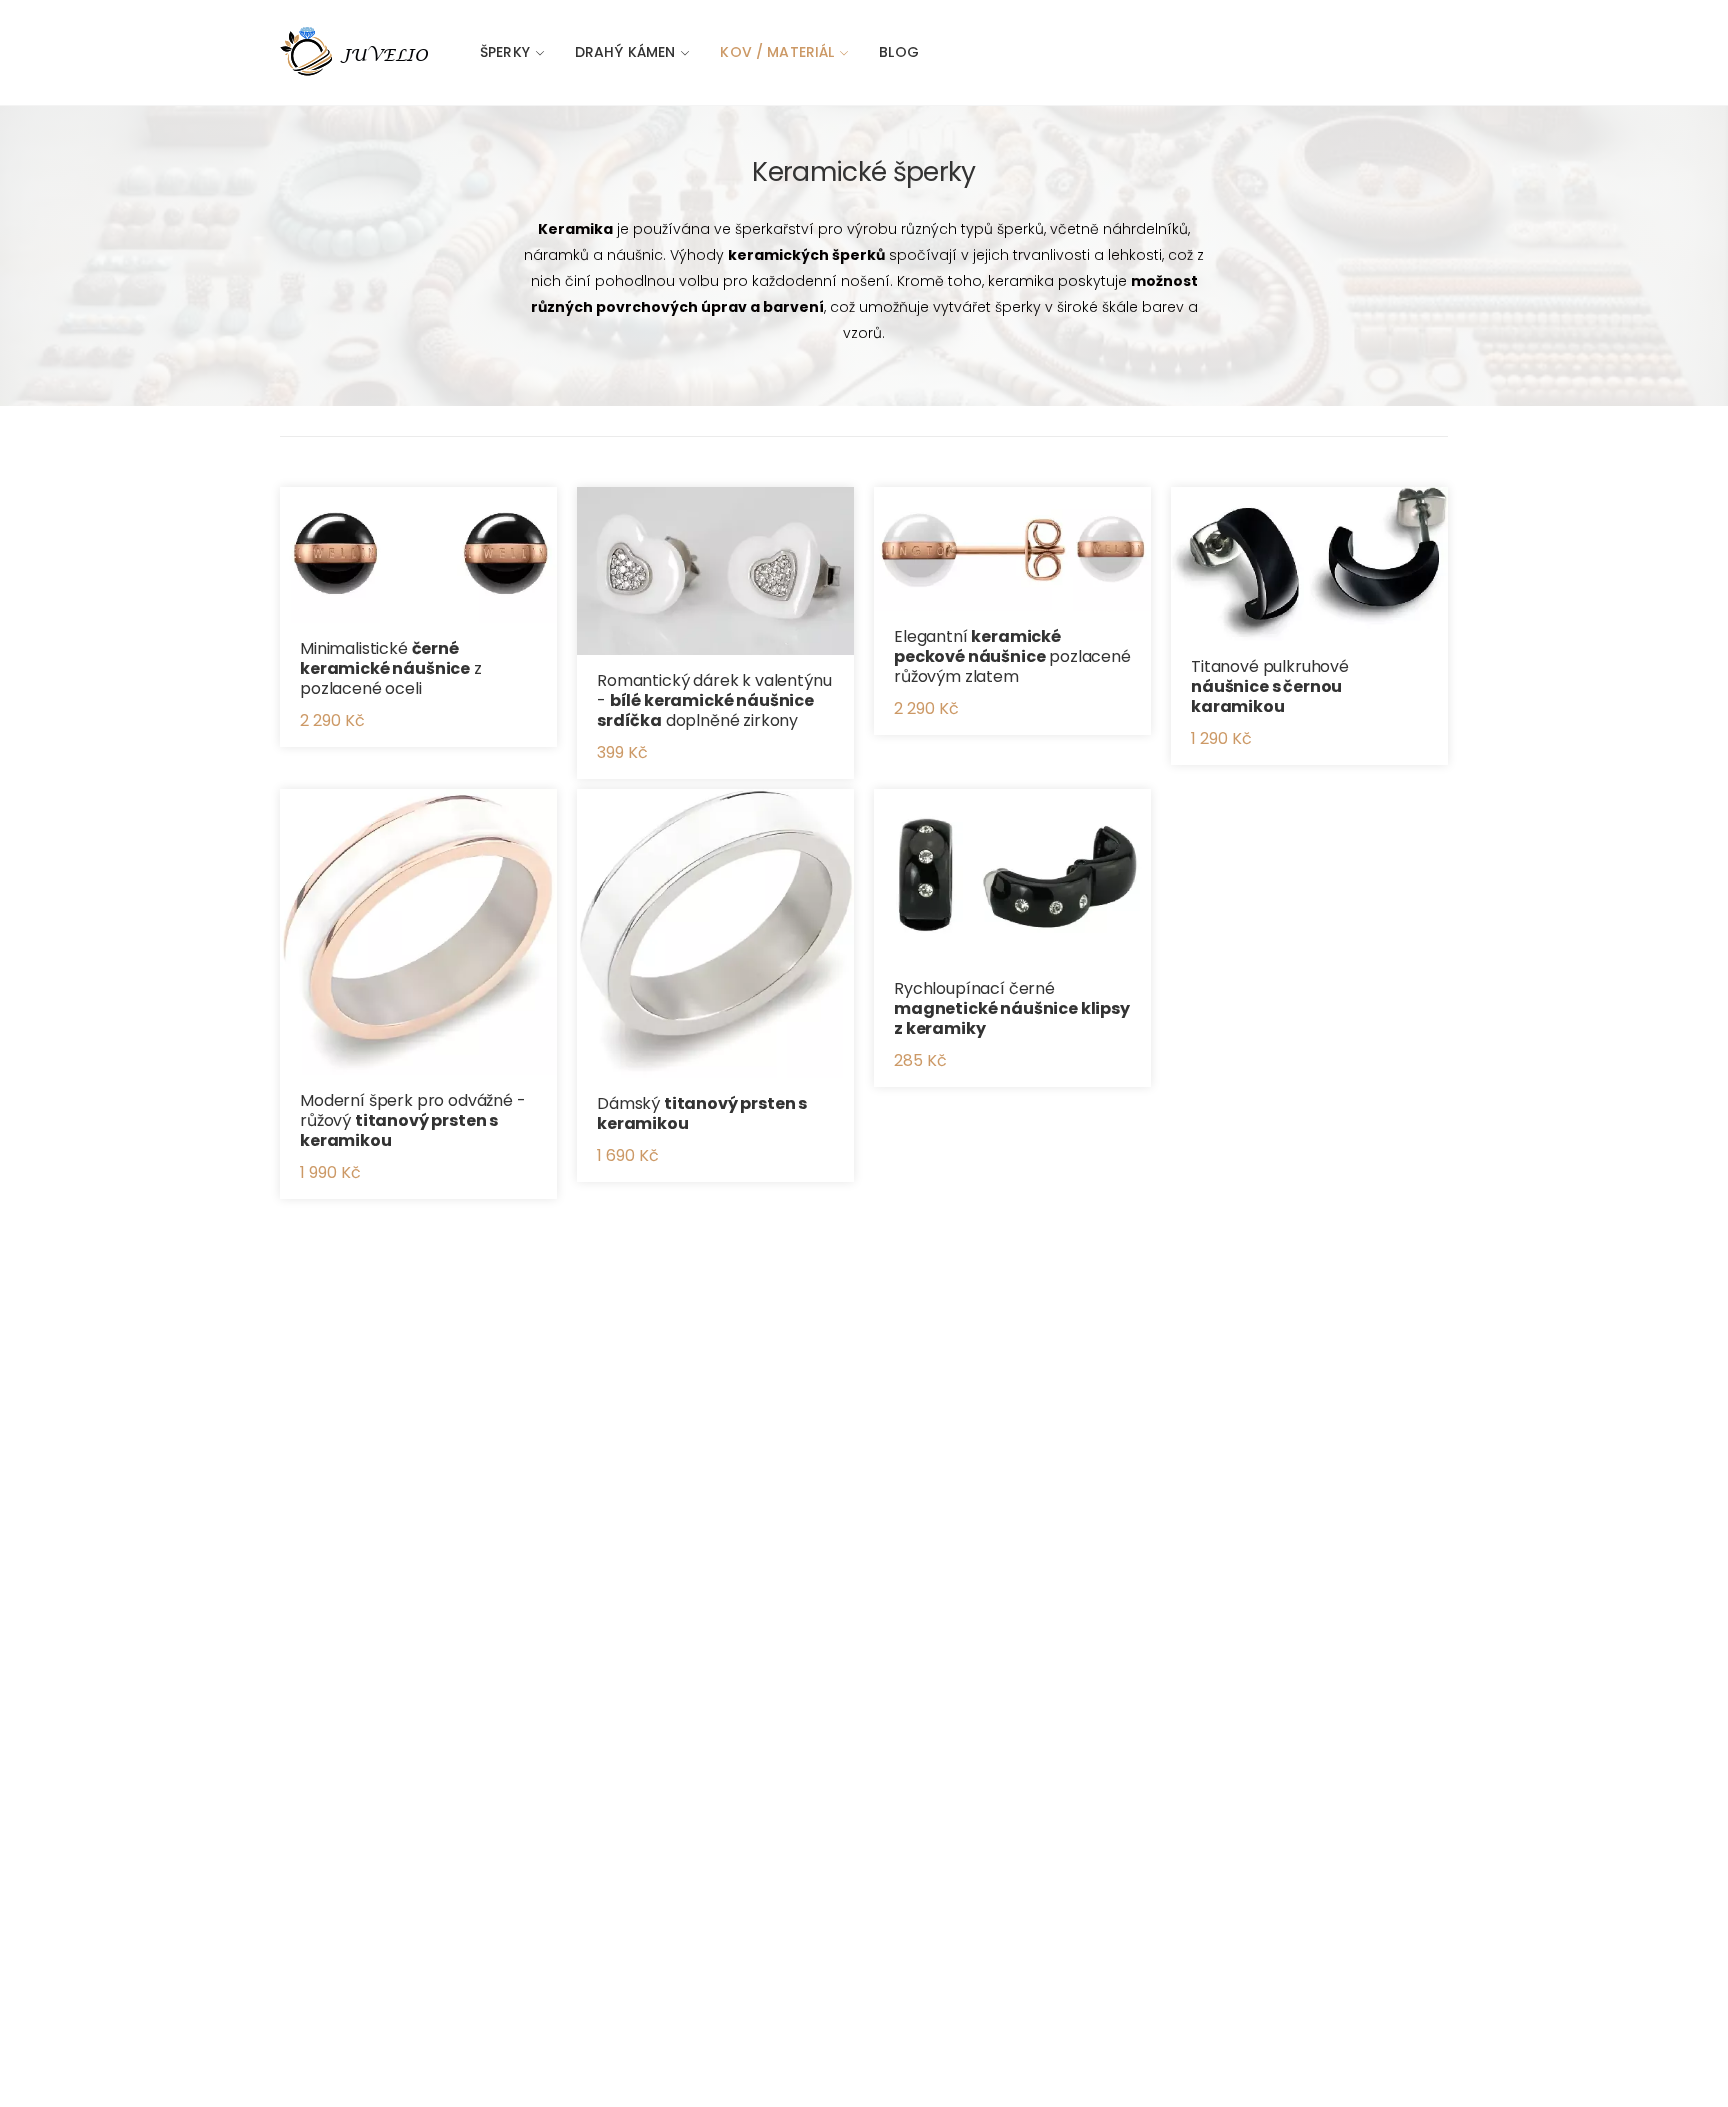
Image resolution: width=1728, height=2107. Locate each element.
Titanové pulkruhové (1270, 686)
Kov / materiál (777, 52)
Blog (899, 52)
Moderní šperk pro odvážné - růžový (413, 1120)
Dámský (702, 1113)
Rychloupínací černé (1012, 1008)
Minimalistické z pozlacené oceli (391, 668)
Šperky (505, 52)
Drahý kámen (625, 52)
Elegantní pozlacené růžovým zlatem (1012, 656)
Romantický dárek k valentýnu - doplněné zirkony (714, 700)
